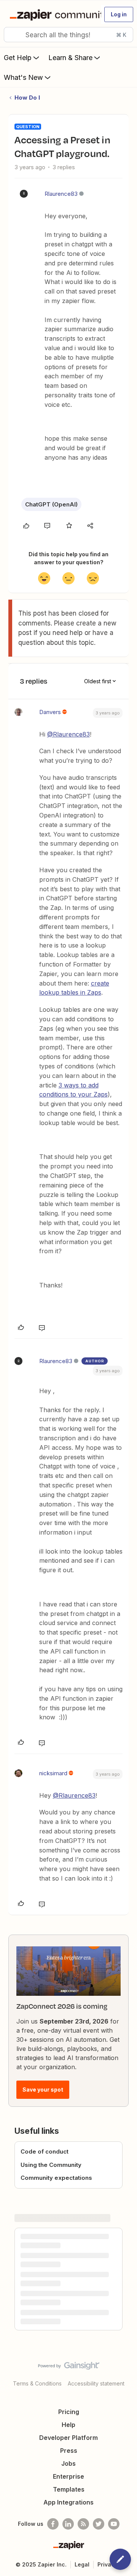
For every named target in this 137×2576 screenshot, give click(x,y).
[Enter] (13, 35)
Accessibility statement (96, 2383)
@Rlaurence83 (68, 734)
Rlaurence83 (61, 194)
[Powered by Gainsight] (69, 2368)
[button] (119, 14)
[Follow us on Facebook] (53, 2524)
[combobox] (68, 35)
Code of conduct (45, 2151)
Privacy (108, 2564)
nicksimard (53, 1773)
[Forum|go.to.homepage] (52, 14)
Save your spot (43, 2090)
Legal (82, 2564)
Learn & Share (70, 58)
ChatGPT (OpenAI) (51, 504)
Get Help (18, 58)
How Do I (27, 98)
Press (69, 2451)
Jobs (68, 2463)
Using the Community (51, 2165)
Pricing (69, 2412)
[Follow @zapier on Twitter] (99, 2524)
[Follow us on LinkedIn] (68, 2524)
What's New (23, 77)
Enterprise (68, 2476)
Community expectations (56, 2178)
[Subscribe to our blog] (83, 2524)
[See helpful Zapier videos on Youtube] (114, 2524)
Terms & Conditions (37, 2383)
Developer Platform (68, 2438)
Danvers (50, 712)
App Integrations (68, 2502)
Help (68, 2425)
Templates (69, 2489)
